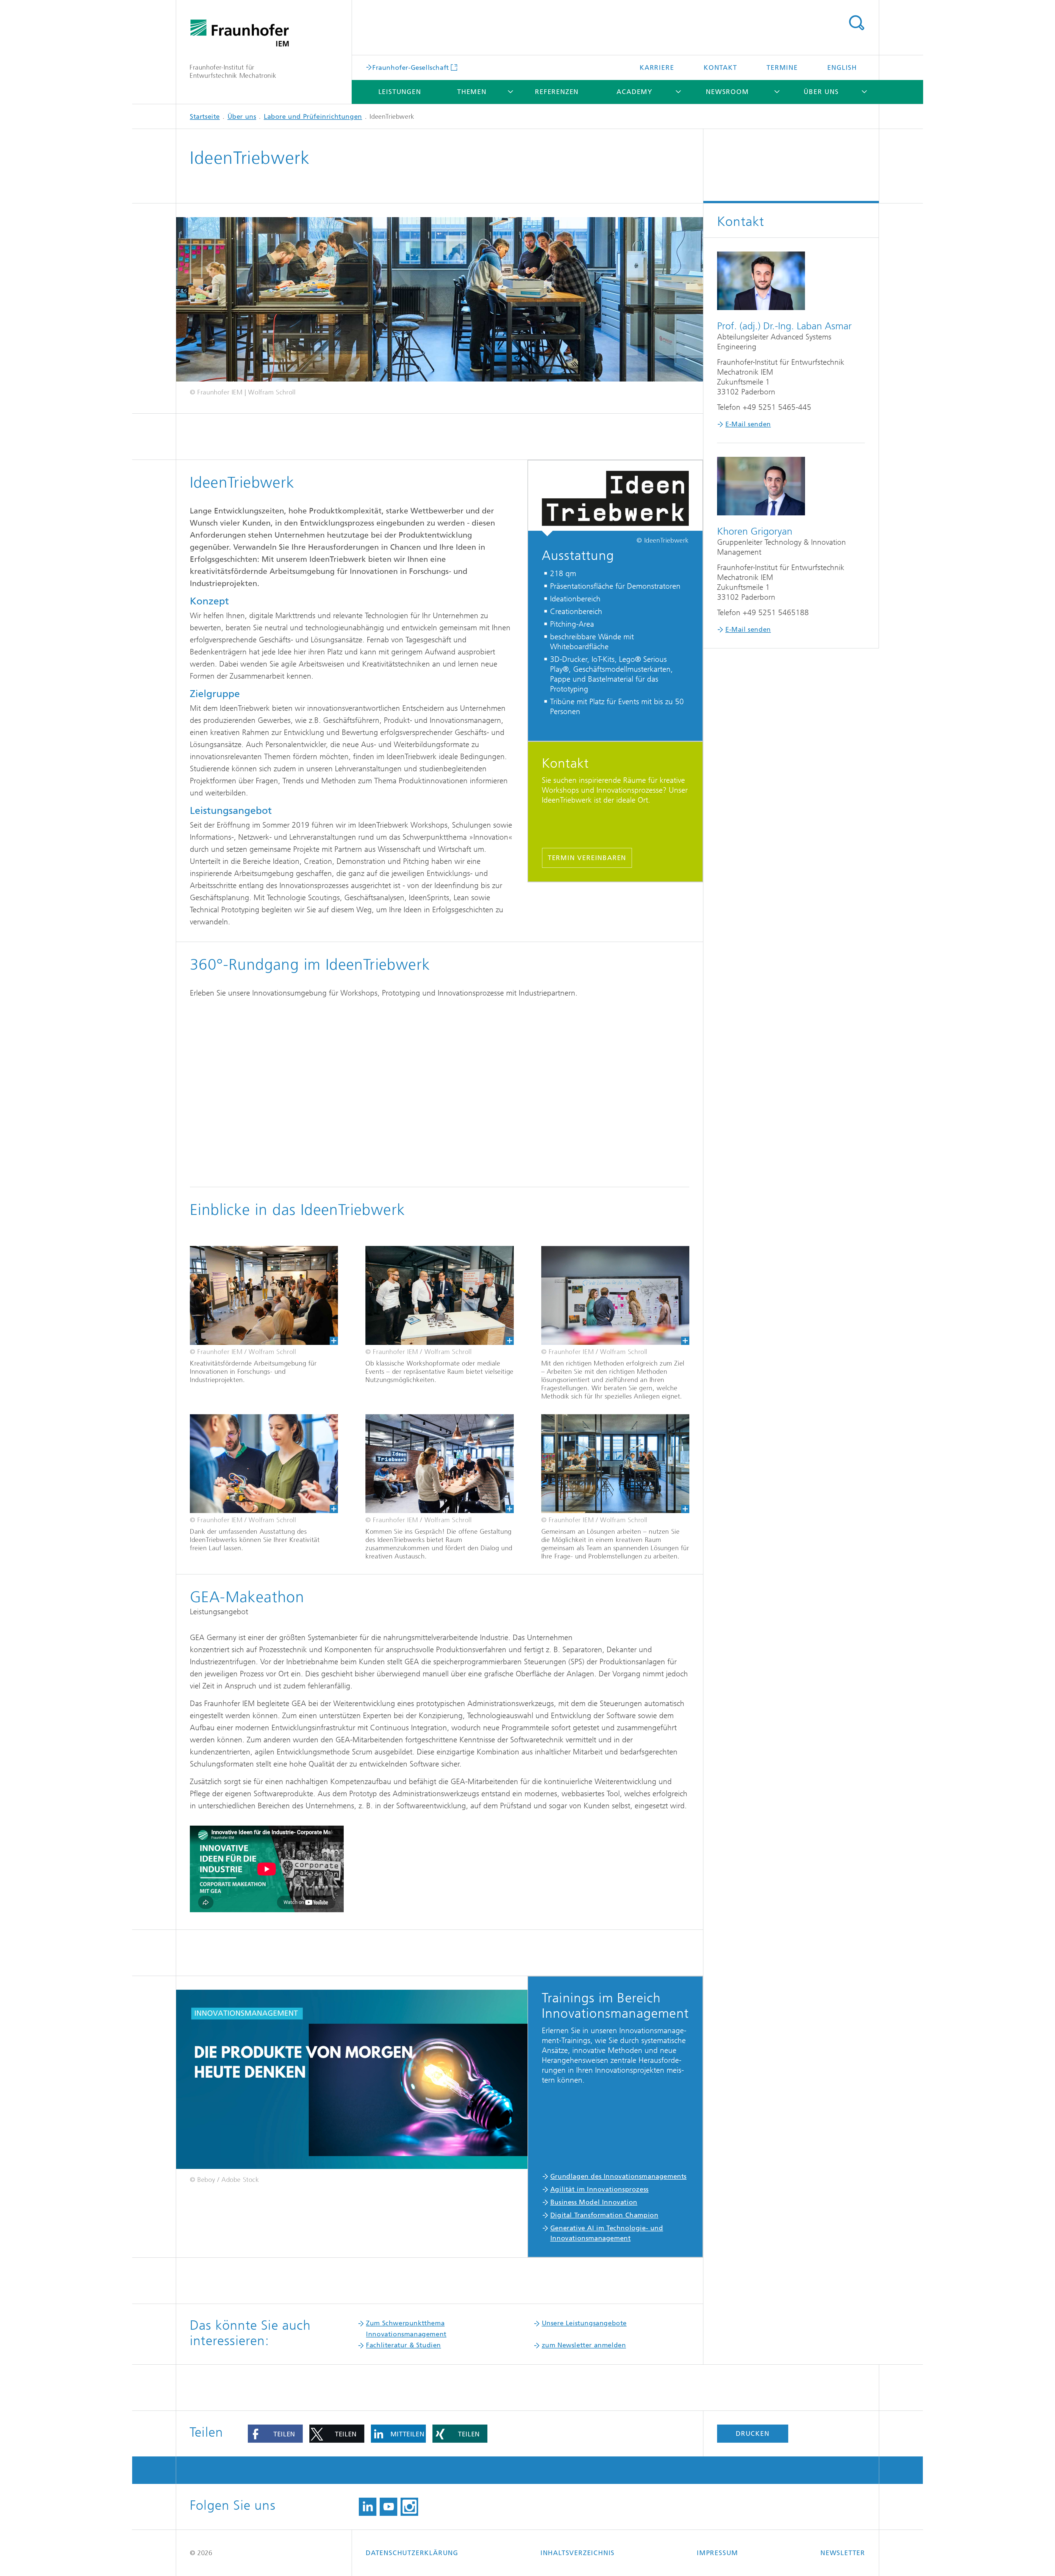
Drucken (753, 2434)
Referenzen (557, 92)
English (842, 68)
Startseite (205, 117)
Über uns (821, 92)
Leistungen (400, 92)
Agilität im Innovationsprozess (599, 2189)
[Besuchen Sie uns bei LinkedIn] (368, 2507)
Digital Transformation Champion (604, 2215)
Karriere (657, 68)
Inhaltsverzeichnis (578, 2553)
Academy (635, 92)
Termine (782, 68)
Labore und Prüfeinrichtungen (313, 117)
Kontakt (720, 68)
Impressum (717, 2553)
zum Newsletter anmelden (584, 2345)
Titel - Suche (856, 23)
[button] (275, 2434)
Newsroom (727, 92)
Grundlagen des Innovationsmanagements (618, 2176)
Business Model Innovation (594, 2202)
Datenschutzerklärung (412, 2553)
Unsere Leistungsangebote (584, 2323)
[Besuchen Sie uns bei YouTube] (388, 2507)
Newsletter (843, 2553)
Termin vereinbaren (587, 858)
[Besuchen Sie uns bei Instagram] (409, 2507)
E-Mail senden (748, 424)
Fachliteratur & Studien (403, 2345)
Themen (472, 92)
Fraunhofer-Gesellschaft (411, 67)
